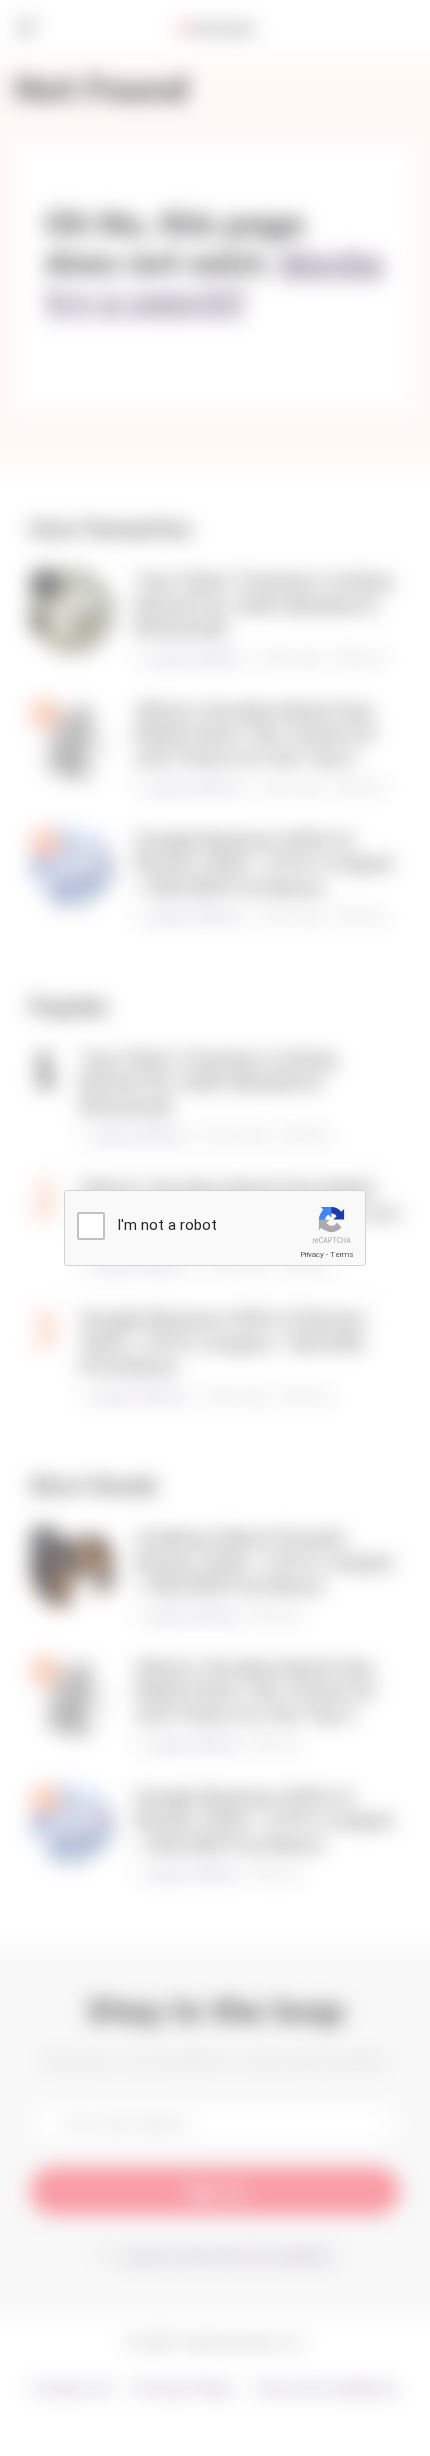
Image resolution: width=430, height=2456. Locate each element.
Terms (342, 1254)
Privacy (312, 1254)
